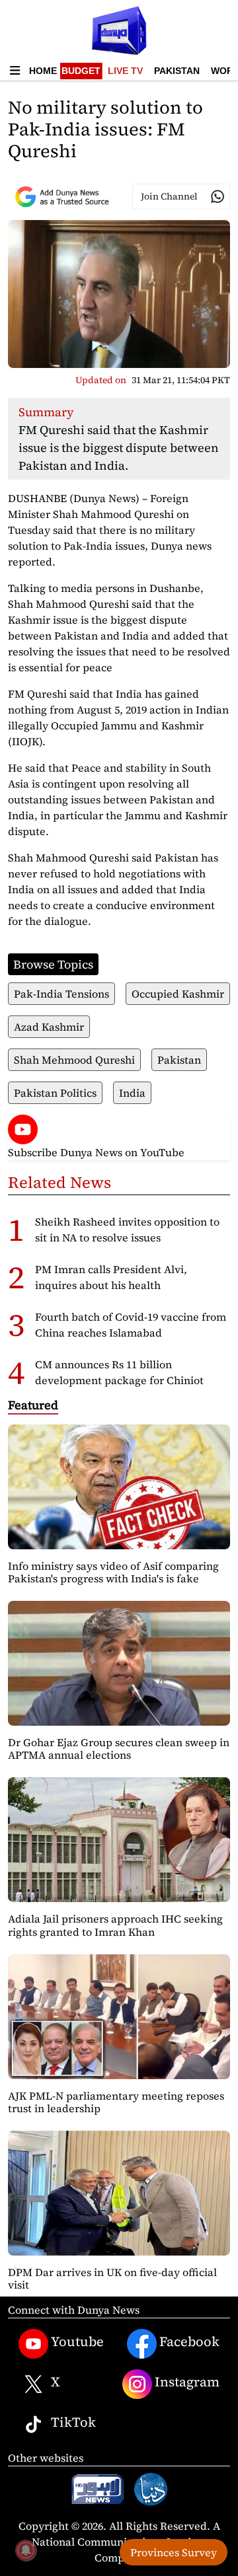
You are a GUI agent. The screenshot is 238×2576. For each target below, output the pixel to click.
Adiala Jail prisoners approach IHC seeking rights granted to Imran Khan (115, 1925)
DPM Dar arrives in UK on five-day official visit (112, 2278)
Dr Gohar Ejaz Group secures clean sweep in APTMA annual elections (119, 1748)
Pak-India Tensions (61, 994)
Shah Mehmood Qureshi (74, 1060)
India (132, 1093)
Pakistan (177, 71)
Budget (81, 71)
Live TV (125, 71)
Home (43, 71)
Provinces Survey (174, 2552)
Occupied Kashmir (178, 994)
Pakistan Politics (55, 1093)
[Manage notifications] (26, 2550)
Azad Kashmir (49, 1027)
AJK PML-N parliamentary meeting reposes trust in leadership (116, 2102)
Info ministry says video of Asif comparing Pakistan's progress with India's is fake (113, 1572)
